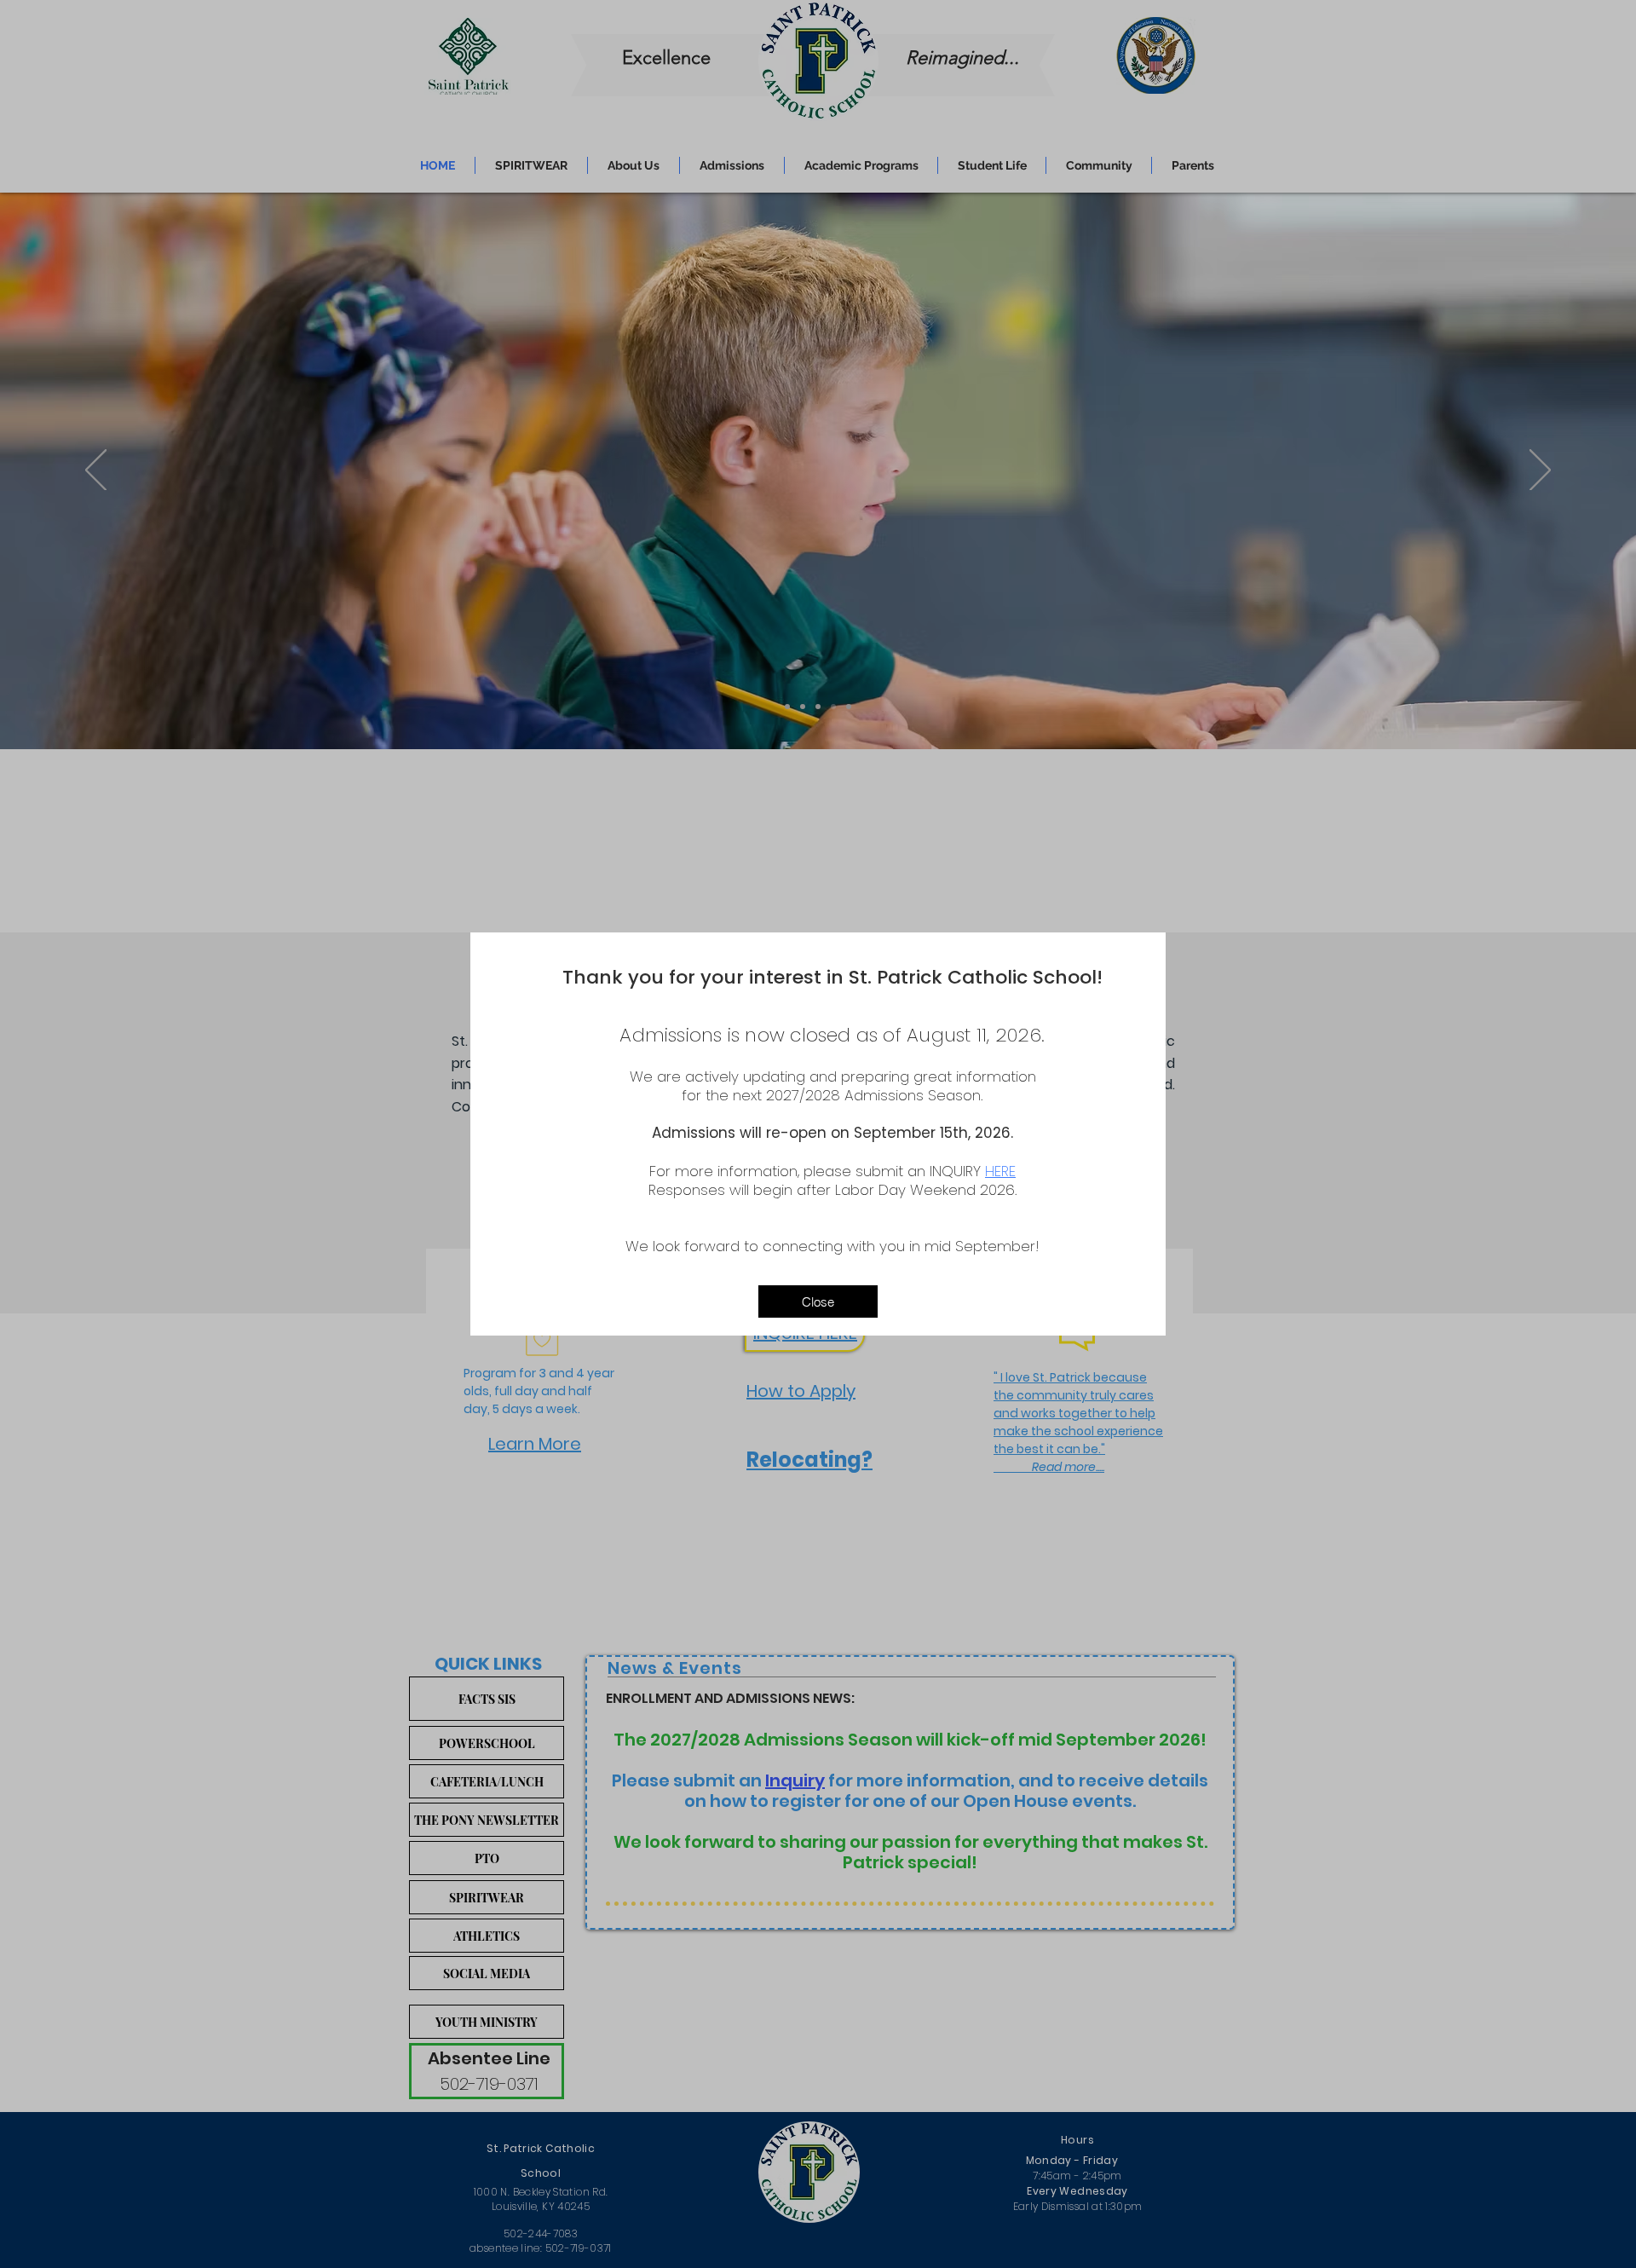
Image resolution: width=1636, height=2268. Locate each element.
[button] (818, 1301)
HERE (1000, 1171)
